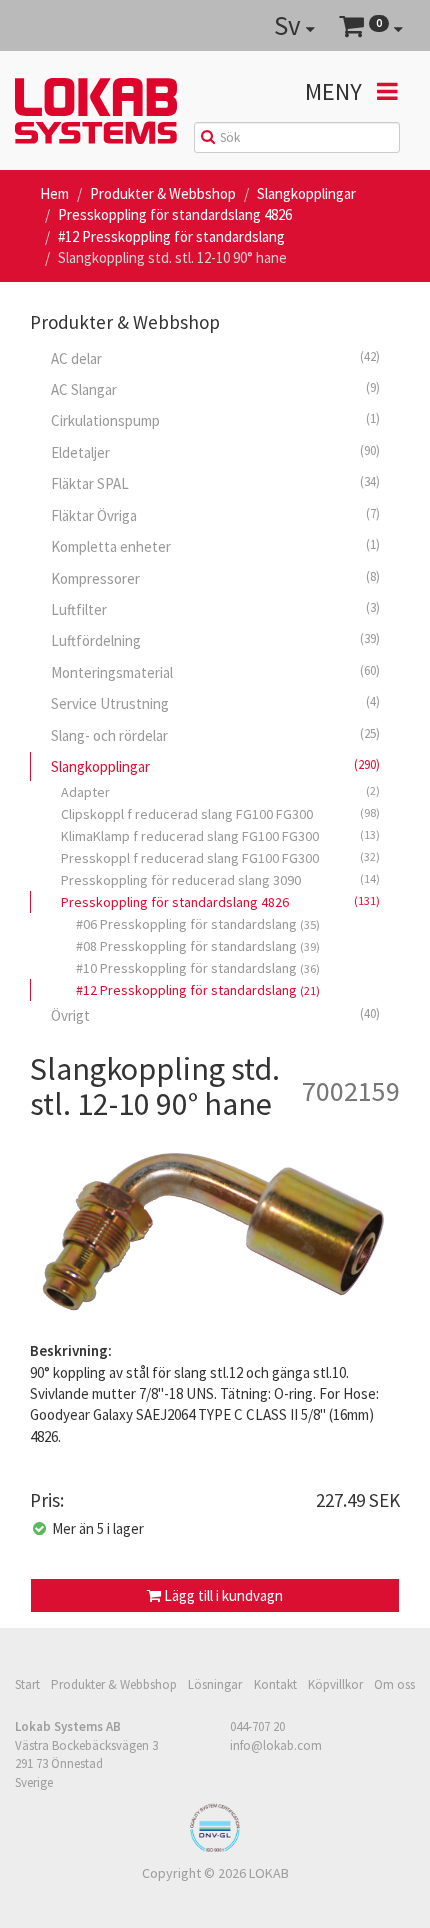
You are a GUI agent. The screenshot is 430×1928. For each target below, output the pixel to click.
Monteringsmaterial (215, 672)
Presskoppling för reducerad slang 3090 (220, 880)
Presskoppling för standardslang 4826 (175, 214)
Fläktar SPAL (215, 483)
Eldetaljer (215, 452)
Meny (336, 91)
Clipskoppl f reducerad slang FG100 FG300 (220, 814)
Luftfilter (215, 609)
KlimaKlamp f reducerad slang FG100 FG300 (220, 836)
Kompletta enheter (215, 546)
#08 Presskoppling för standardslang (198, 946)
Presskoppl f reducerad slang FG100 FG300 (220, 858)
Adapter (220, 792)
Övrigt (215, 1015)
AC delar (215, 358)
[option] (215, 1236)
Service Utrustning (215, 703)
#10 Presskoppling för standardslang (198, 968)
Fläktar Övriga (215, 515)
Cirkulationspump (215, 420)
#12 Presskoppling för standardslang (171, 236)
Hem (54, 193)
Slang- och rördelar (215, 735)
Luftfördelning (215, 640)
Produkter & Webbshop (163, 193)
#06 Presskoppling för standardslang (198, 924)
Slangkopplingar (306, 193)
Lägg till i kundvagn (222, 1595)
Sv (290, 25)
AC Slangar (215, 389)
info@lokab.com (276, 1744)
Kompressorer (215, 578)
